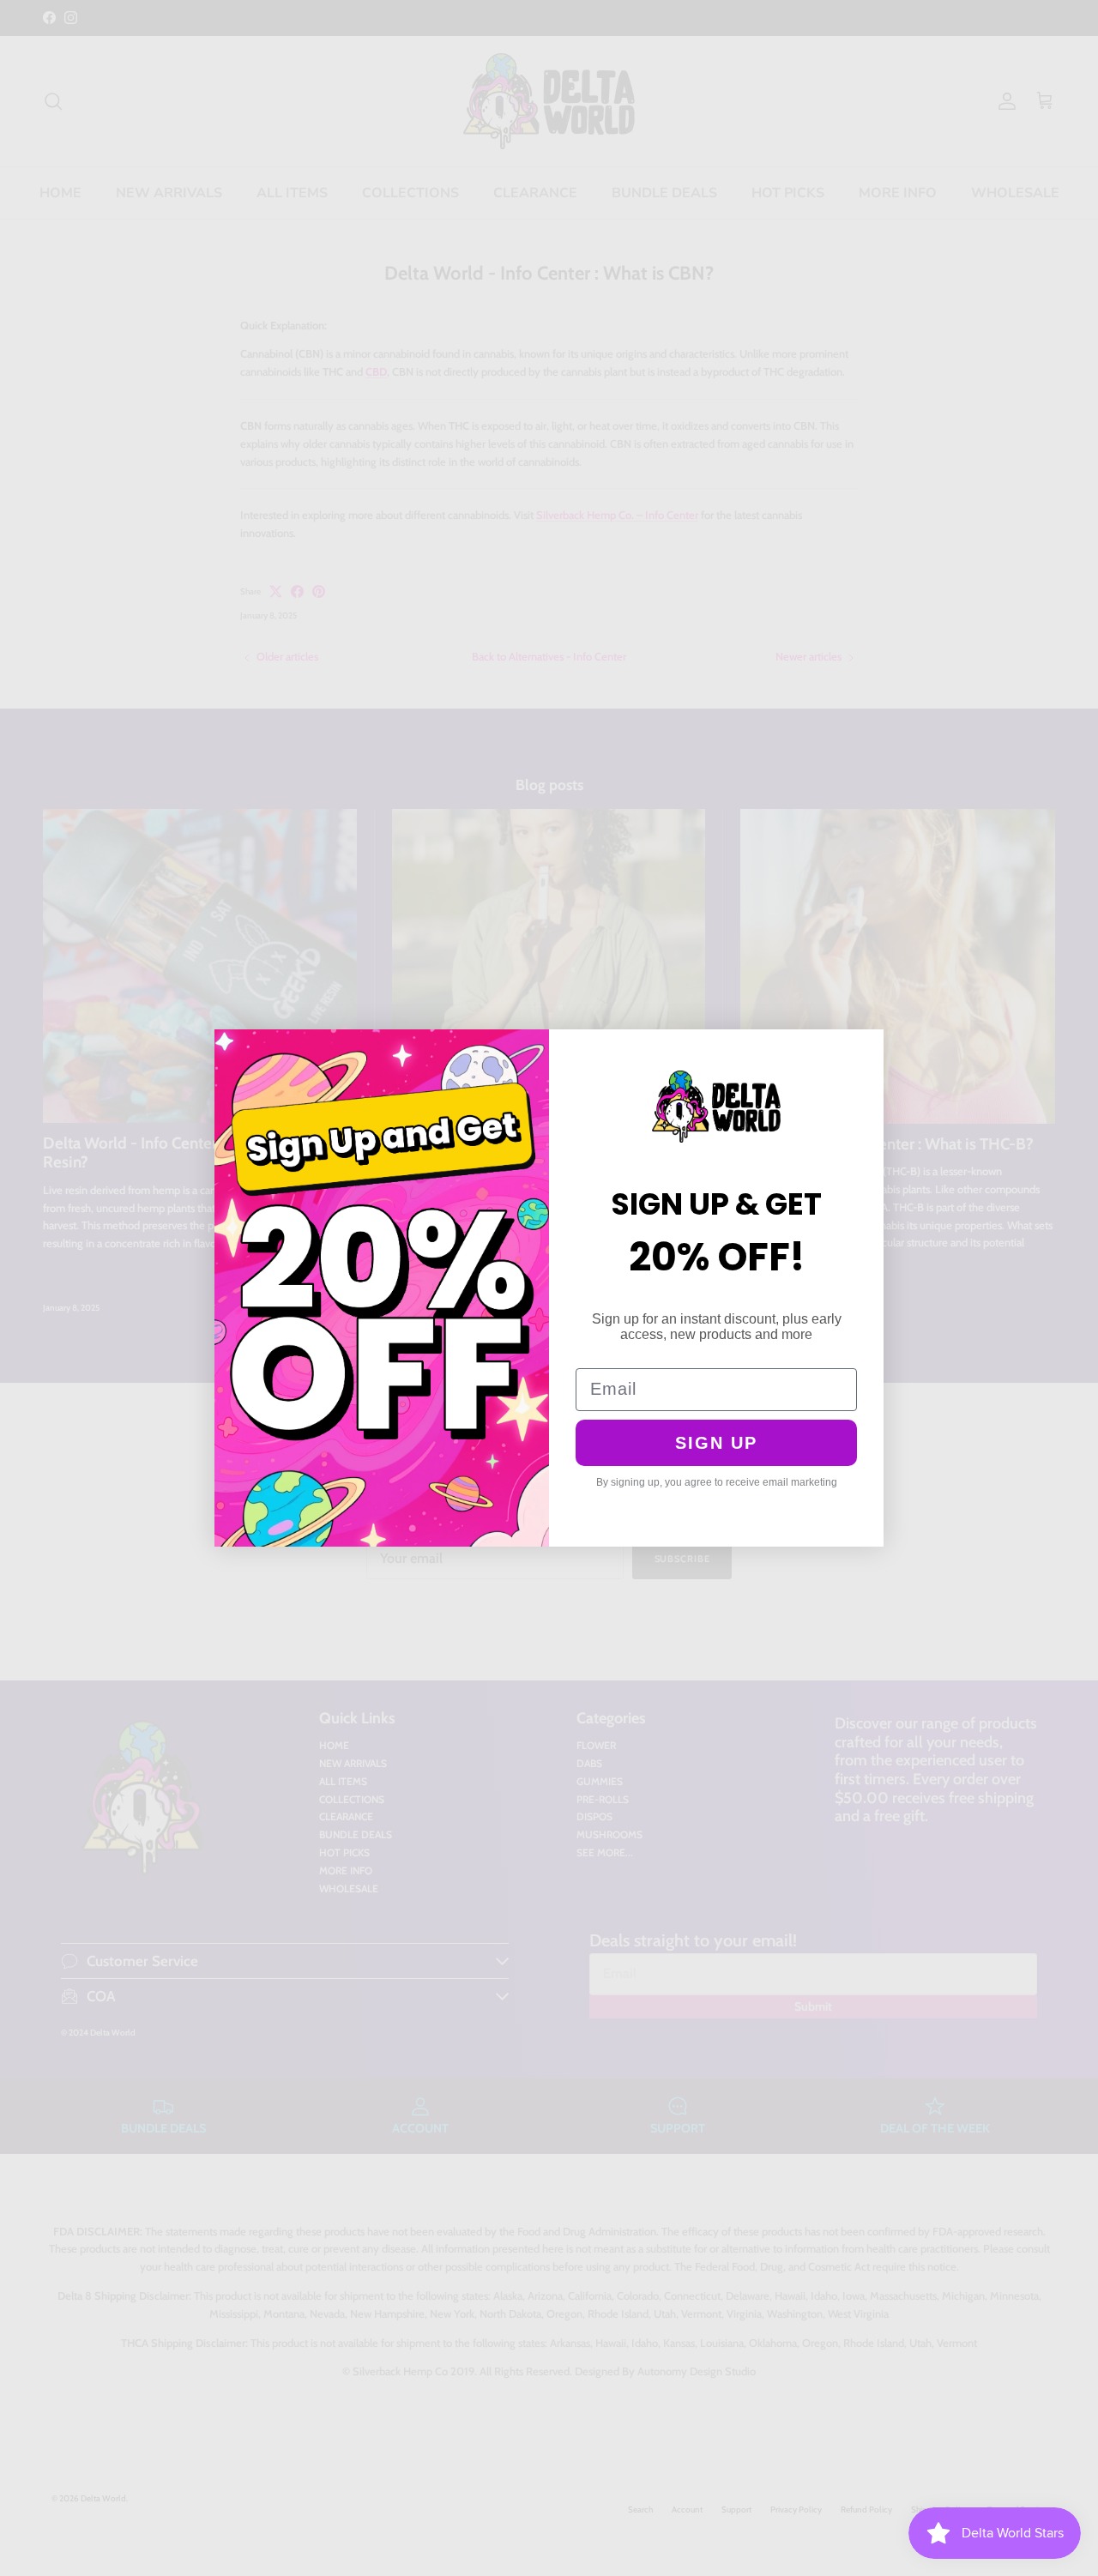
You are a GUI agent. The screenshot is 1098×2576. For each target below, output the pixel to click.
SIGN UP (716, 1443)
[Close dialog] (862, 1051)
